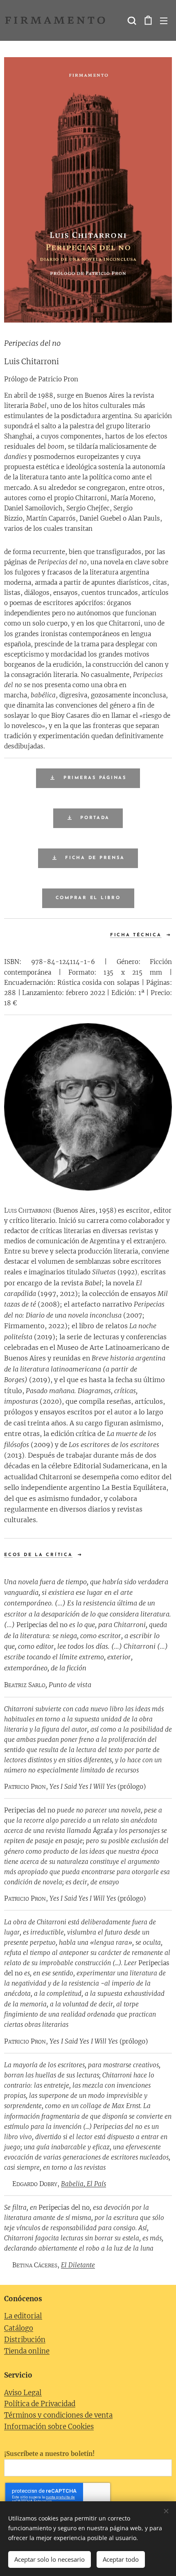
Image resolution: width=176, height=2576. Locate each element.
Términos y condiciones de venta (58, 2415)
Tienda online (27, 2351)
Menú (164, 20)
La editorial (23, 2316)
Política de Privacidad (40, 2404)
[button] (131, 20)
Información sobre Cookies (49, 2427)
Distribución (25, 2340)
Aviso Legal (23, 2393)
